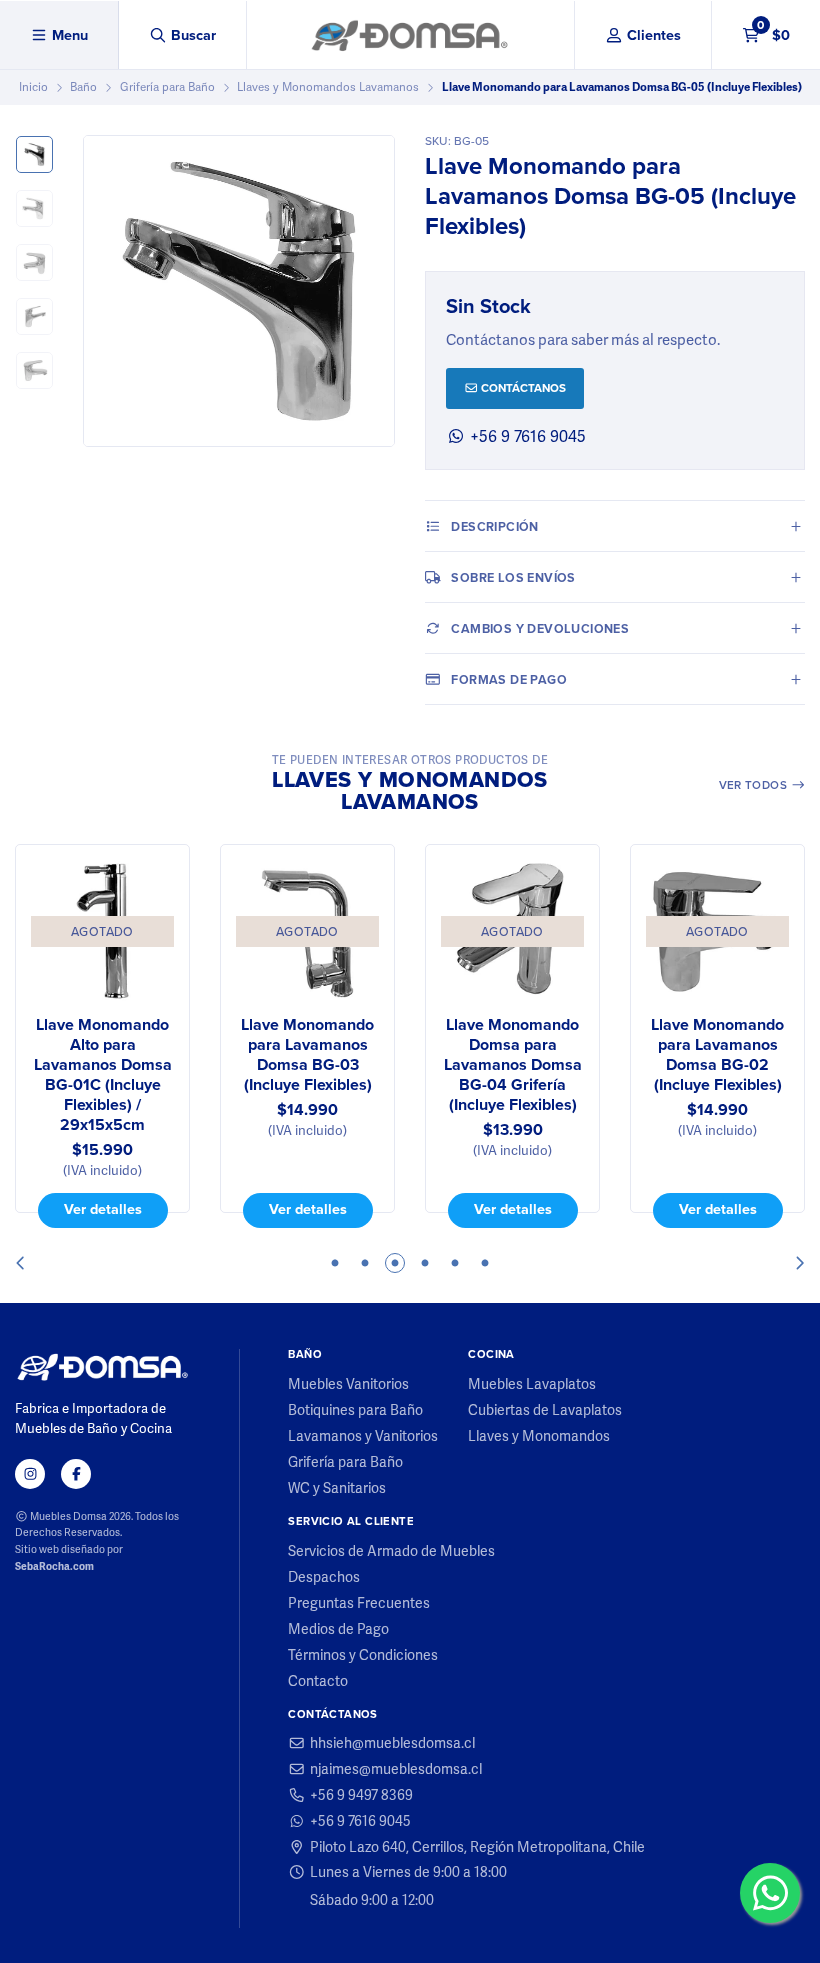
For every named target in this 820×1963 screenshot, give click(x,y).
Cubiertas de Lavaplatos (545, 1410)
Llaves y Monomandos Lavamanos (328, 87)
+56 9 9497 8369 (361, 1795)
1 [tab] (335, 1263)
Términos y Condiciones (363, 1655)
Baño (83, 87)
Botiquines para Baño (355, 1410)
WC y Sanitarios (337, 1488)
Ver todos (755, 785)
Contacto (318, 1681)
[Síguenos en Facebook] (76, 1474)
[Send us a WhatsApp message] (770, 1893)
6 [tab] (485, 1263)
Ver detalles (103, 1209)
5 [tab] (455, 1263)
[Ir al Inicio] (409, 35)
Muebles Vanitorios (348, 1384)
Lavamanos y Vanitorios (363, 1436)
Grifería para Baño (167, 87)
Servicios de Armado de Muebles (391, 1551)
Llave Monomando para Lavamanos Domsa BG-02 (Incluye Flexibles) (717, 1055)
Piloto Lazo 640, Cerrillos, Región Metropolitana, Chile (477, 1847)
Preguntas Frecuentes (359, 1603)
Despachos (324, 1577)
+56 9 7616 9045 (526, 436)
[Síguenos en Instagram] (30, 1474)
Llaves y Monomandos (539, 1436)
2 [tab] (365, 1263)
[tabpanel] (102, 1036)
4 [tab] (425, 1263)
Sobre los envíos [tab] (513, 577)
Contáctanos (522, 388)
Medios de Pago (338, 1629)
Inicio (33, 87)
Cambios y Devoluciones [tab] (540, 628)
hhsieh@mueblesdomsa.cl (392, 1743)
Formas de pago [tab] (509, 679)
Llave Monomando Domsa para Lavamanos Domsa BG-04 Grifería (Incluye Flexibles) (513, 1065)
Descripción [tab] (494, 526)
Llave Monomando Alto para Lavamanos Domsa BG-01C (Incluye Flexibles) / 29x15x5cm (103, 1075)
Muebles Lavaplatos (532, 1384)
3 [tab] (395, 1263)
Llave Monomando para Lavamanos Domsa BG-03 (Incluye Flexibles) (307, 1055)
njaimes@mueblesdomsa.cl (396, 1769)
